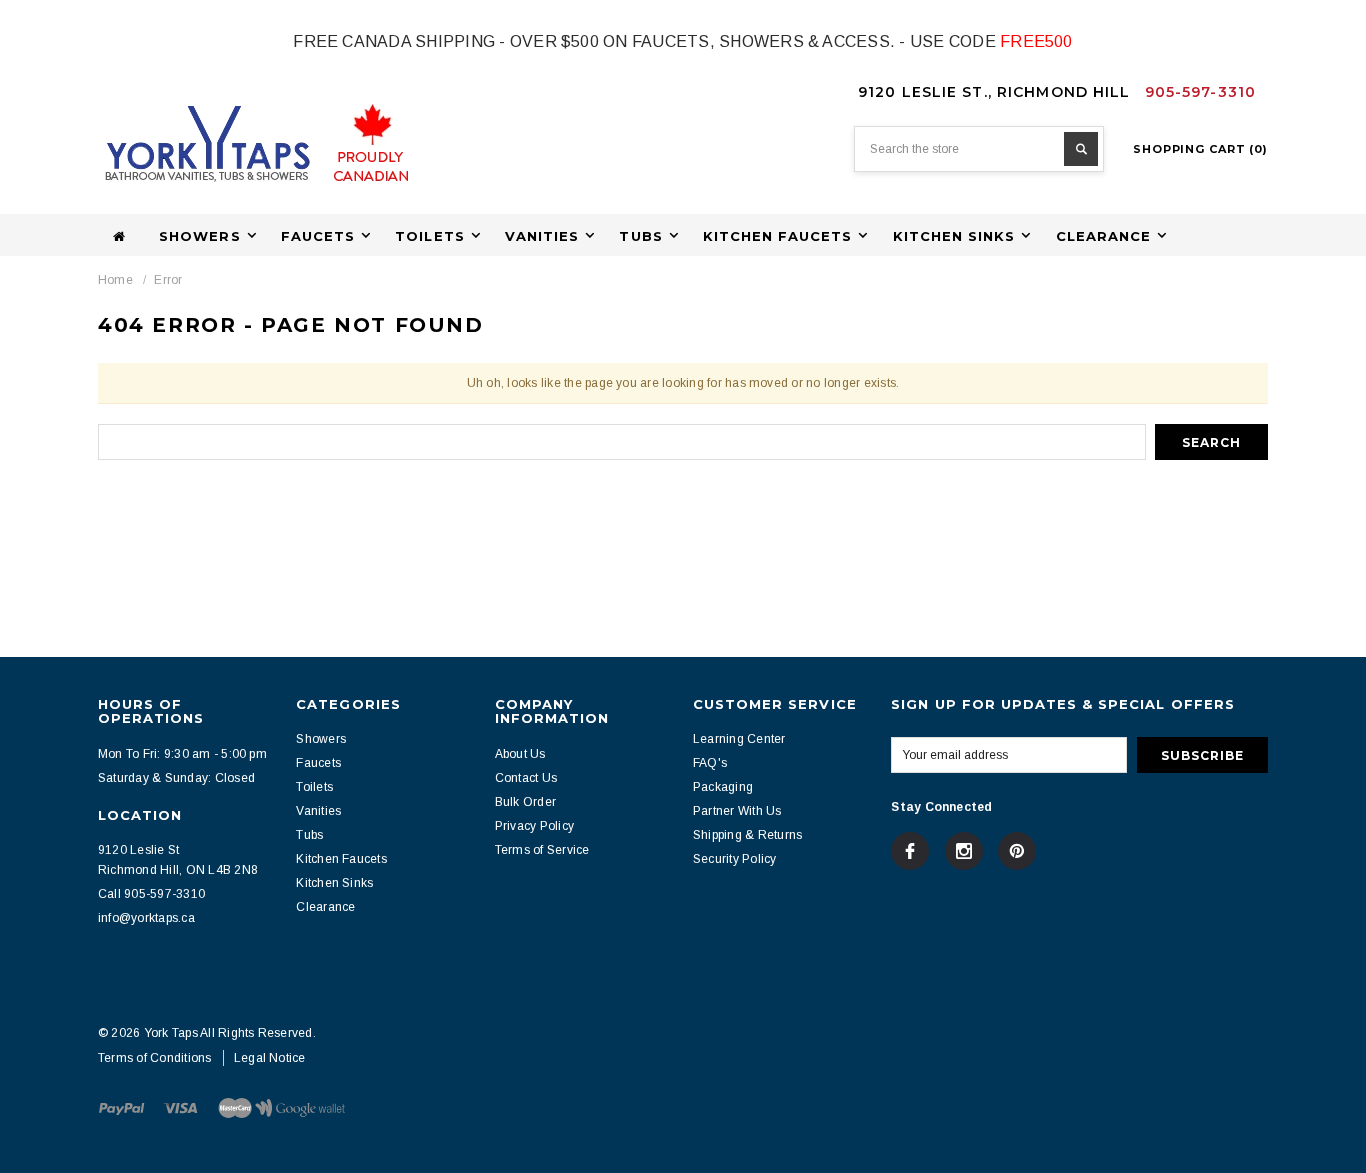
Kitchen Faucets (341, 859)
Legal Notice (270, 1058)
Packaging (723, 787)
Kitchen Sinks (334, 883)
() (1200, 149)
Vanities (318, 811)
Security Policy (735, 859)
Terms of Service (542, 850)
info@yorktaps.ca (146, 918)
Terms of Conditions (155, 1058)
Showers (321, 739)
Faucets (318, 763)
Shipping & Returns (747, 835)
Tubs (309, 835)
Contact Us (526, 778)
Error (168, 280)
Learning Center (739, 739)
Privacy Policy (534, 826)
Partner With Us (737, 811)
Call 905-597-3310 (151, 894)
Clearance (325, 907)
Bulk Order (525, 802)
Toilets (314, 787)
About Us (520, 754)
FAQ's (710, 763)
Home (115, 280)
